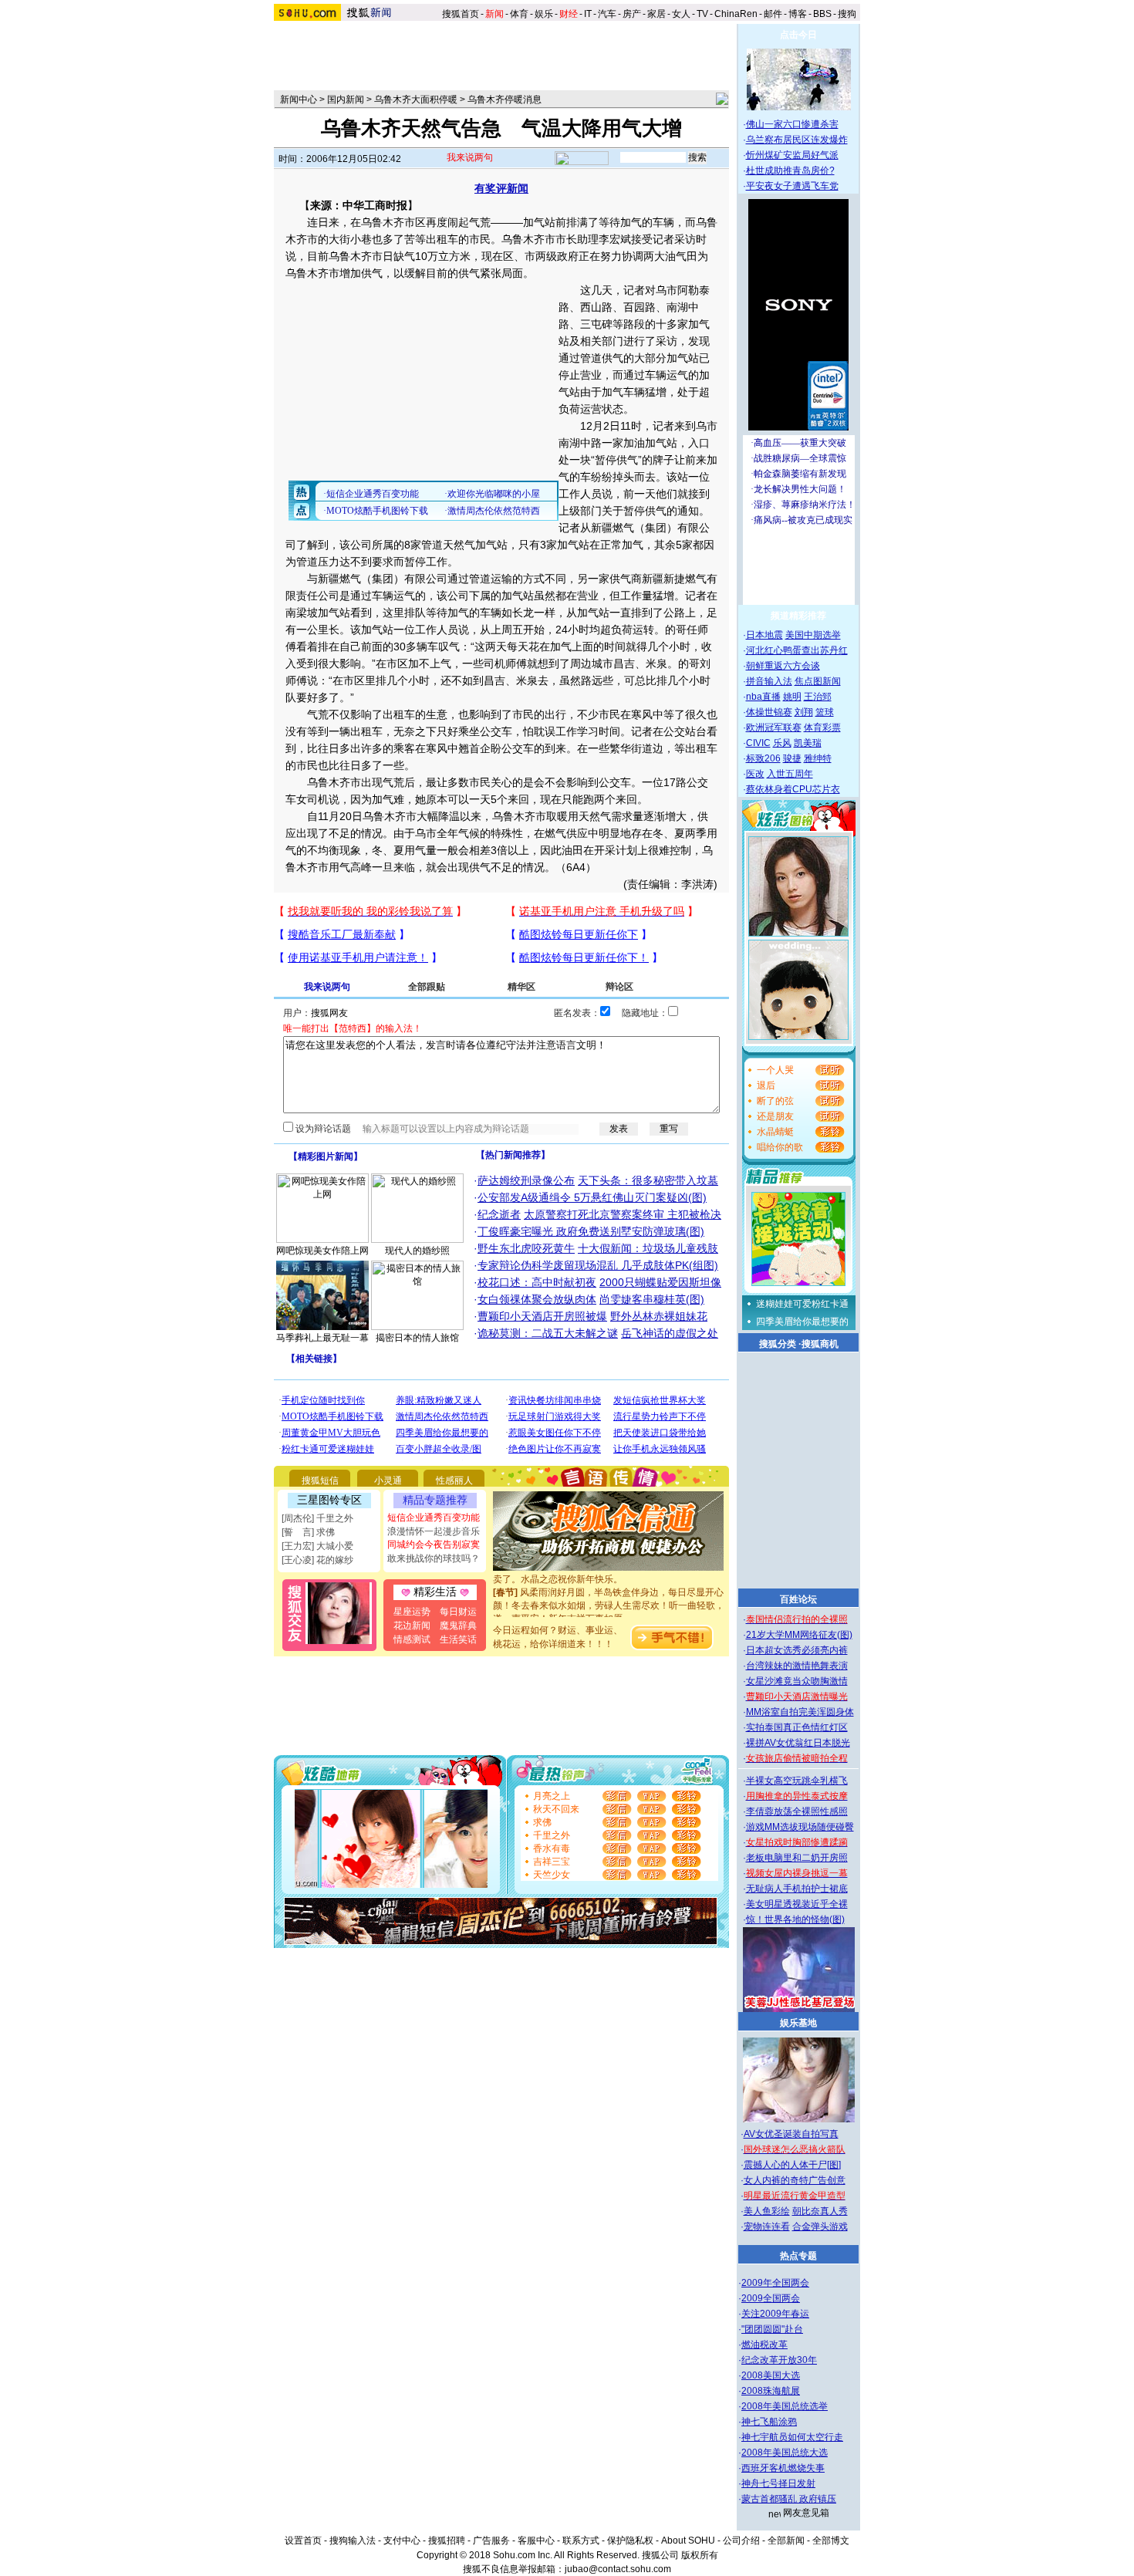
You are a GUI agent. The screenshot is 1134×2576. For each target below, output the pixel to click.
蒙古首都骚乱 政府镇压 (789, 2499)
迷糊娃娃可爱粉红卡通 (802, 1304)
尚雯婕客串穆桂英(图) (652, 1299)
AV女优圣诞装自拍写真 (791, 2134)
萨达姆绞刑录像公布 (526, 1180)
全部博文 (831, 2541)
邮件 (773, 14)
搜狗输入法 (353, 2541)
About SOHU (688, 2541)
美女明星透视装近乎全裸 (797, 1904)
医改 (755, 774)
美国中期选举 (813, 635)
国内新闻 (346, 100)
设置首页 (303, 2541)
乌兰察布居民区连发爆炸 (797, 140)
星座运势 (412, 1612)
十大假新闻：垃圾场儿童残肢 (648, 1248)
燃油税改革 (764, 2345)
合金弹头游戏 (820, 2227)
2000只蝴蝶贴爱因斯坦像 (660, 1282)
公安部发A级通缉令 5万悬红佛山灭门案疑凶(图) (592, 1197)
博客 (798, 14)
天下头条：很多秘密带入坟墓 (648, 1180)
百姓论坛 (798, 1599)
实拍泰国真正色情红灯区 (797, 1727)
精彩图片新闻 (326, 1156)
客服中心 (536, 2541)
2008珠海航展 (771, 2391)
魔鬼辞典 (458, 1626)
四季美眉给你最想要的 (802, 1322)
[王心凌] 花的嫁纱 (317, 1560)
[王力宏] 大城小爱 (317, 1546)
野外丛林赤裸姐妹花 (659, 1316)
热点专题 (798, 2256)
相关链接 (314, 1359)
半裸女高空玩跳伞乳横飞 (797, 1781)
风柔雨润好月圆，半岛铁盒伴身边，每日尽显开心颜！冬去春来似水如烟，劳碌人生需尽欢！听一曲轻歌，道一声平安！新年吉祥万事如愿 (609, 1592)
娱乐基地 (798, 2023)
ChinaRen (736, 14)
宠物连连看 (767, 2227)
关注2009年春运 (775, 2314)
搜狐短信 (320, 1480)
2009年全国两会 (775, 2283)
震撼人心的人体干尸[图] (792, 2165)
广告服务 (491, 2541)
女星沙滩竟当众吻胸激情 (797, 1681)
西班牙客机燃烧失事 (783, 2468)
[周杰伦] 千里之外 (317, 1518)
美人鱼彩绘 (767, 2211)
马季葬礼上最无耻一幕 (322, 1338)
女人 (681, 14)
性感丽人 (454, 1480)
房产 (632, 14)
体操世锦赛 (769, 712)
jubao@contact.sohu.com (618, 2569)
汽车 (607, 14)
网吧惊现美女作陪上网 (322, 1251)
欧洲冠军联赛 (774, 728)
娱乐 (544, 14)
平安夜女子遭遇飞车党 (792, 186)
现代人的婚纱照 (417, 1251)
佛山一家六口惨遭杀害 (792, 124)
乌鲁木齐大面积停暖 (416, 100)
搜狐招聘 (447, 2541)
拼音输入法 (769, 681)
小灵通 (388, 1480)
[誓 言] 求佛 (308, 1532)
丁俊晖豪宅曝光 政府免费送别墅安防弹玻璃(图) (591, 1231)
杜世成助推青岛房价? (790, 170)
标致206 (763, 758)
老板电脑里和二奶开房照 (797, 1858)
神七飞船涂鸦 (769, 2422)
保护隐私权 (630, 2541)
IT (588, 14)
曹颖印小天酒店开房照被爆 (542, 1316)
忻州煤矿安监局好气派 (792, 155)
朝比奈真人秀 (820, 2211)
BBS (822, 14)
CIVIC (758, 743)
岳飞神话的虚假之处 (670, 1333)
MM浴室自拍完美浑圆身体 (800, 1712)
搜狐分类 (778, 1344)
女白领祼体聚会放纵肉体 (537, 1299)
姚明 (792, 697)
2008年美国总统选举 (785, 2406)
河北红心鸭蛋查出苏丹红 (797, 650)
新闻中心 (299, 100)
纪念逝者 (499, 1214)
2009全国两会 (771, 2298)
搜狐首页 (461, 14)
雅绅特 (818, 758)
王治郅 (818, 697)
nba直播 (763, 697)
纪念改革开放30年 (779, 2360)
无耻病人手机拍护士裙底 (797, 1889)
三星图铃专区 (329, 1500)
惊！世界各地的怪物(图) (795, 1919)
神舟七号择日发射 (778, 2483)
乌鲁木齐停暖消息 (505, 100)
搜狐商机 (820, 1344)
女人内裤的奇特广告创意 (795, 2180)
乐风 (782, 743)
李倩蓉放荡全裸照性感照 (797, 1811)
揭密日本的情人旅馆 (417, 1338)
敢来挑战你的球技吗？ (434, 1558)
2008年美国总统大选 (785, 2453)
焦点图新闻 (818, 681)
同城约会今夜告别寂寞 (434, 1545)
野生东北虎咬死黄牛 (526, 1248)
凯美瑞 (808, 743)
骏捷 (792, 758)
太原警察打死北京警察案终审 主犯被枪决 (623, 1214)
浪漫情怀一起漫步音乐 (434, 1531)
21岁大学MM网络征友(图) (799, 1635)
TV (702, 14)
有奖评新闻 (501, 188)
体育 (519, 14)
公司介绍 (741, 2541)
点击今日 (798, 35)
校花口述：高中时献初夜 (537, 1282)
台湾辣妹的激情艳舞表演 (797, 1666)
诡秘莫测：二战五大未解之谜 (548, 1333)
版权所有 (700, 2555)
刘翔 (804, 712)
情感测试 (412, 1639)
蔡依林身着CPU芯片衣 (793, 789)
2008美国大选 (771, 2375)
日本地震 (764, 635)
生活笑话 (458, 1639)
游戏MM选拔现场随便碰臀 (800, 1827)
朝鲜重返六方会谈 (783, 666)
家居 (656, 14)
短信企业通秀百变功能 (434, 1518)
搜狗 (848, 14)
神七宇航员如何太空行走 (792, 2437)
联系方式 (581, 2541)
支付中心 (402, 2541)
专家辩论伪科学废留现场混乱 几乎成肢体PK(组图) (598, 1265)
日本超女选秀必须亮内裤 (797, 1650)
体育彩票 (822, 728)
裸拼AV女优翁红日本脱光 (798, 1743)
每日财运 (458, 1612)
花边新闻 (412, 1626)
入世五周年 (790, 774)
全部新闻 (786, 2541)
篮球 (825, 712)
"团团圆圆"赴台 (772, 2329)
